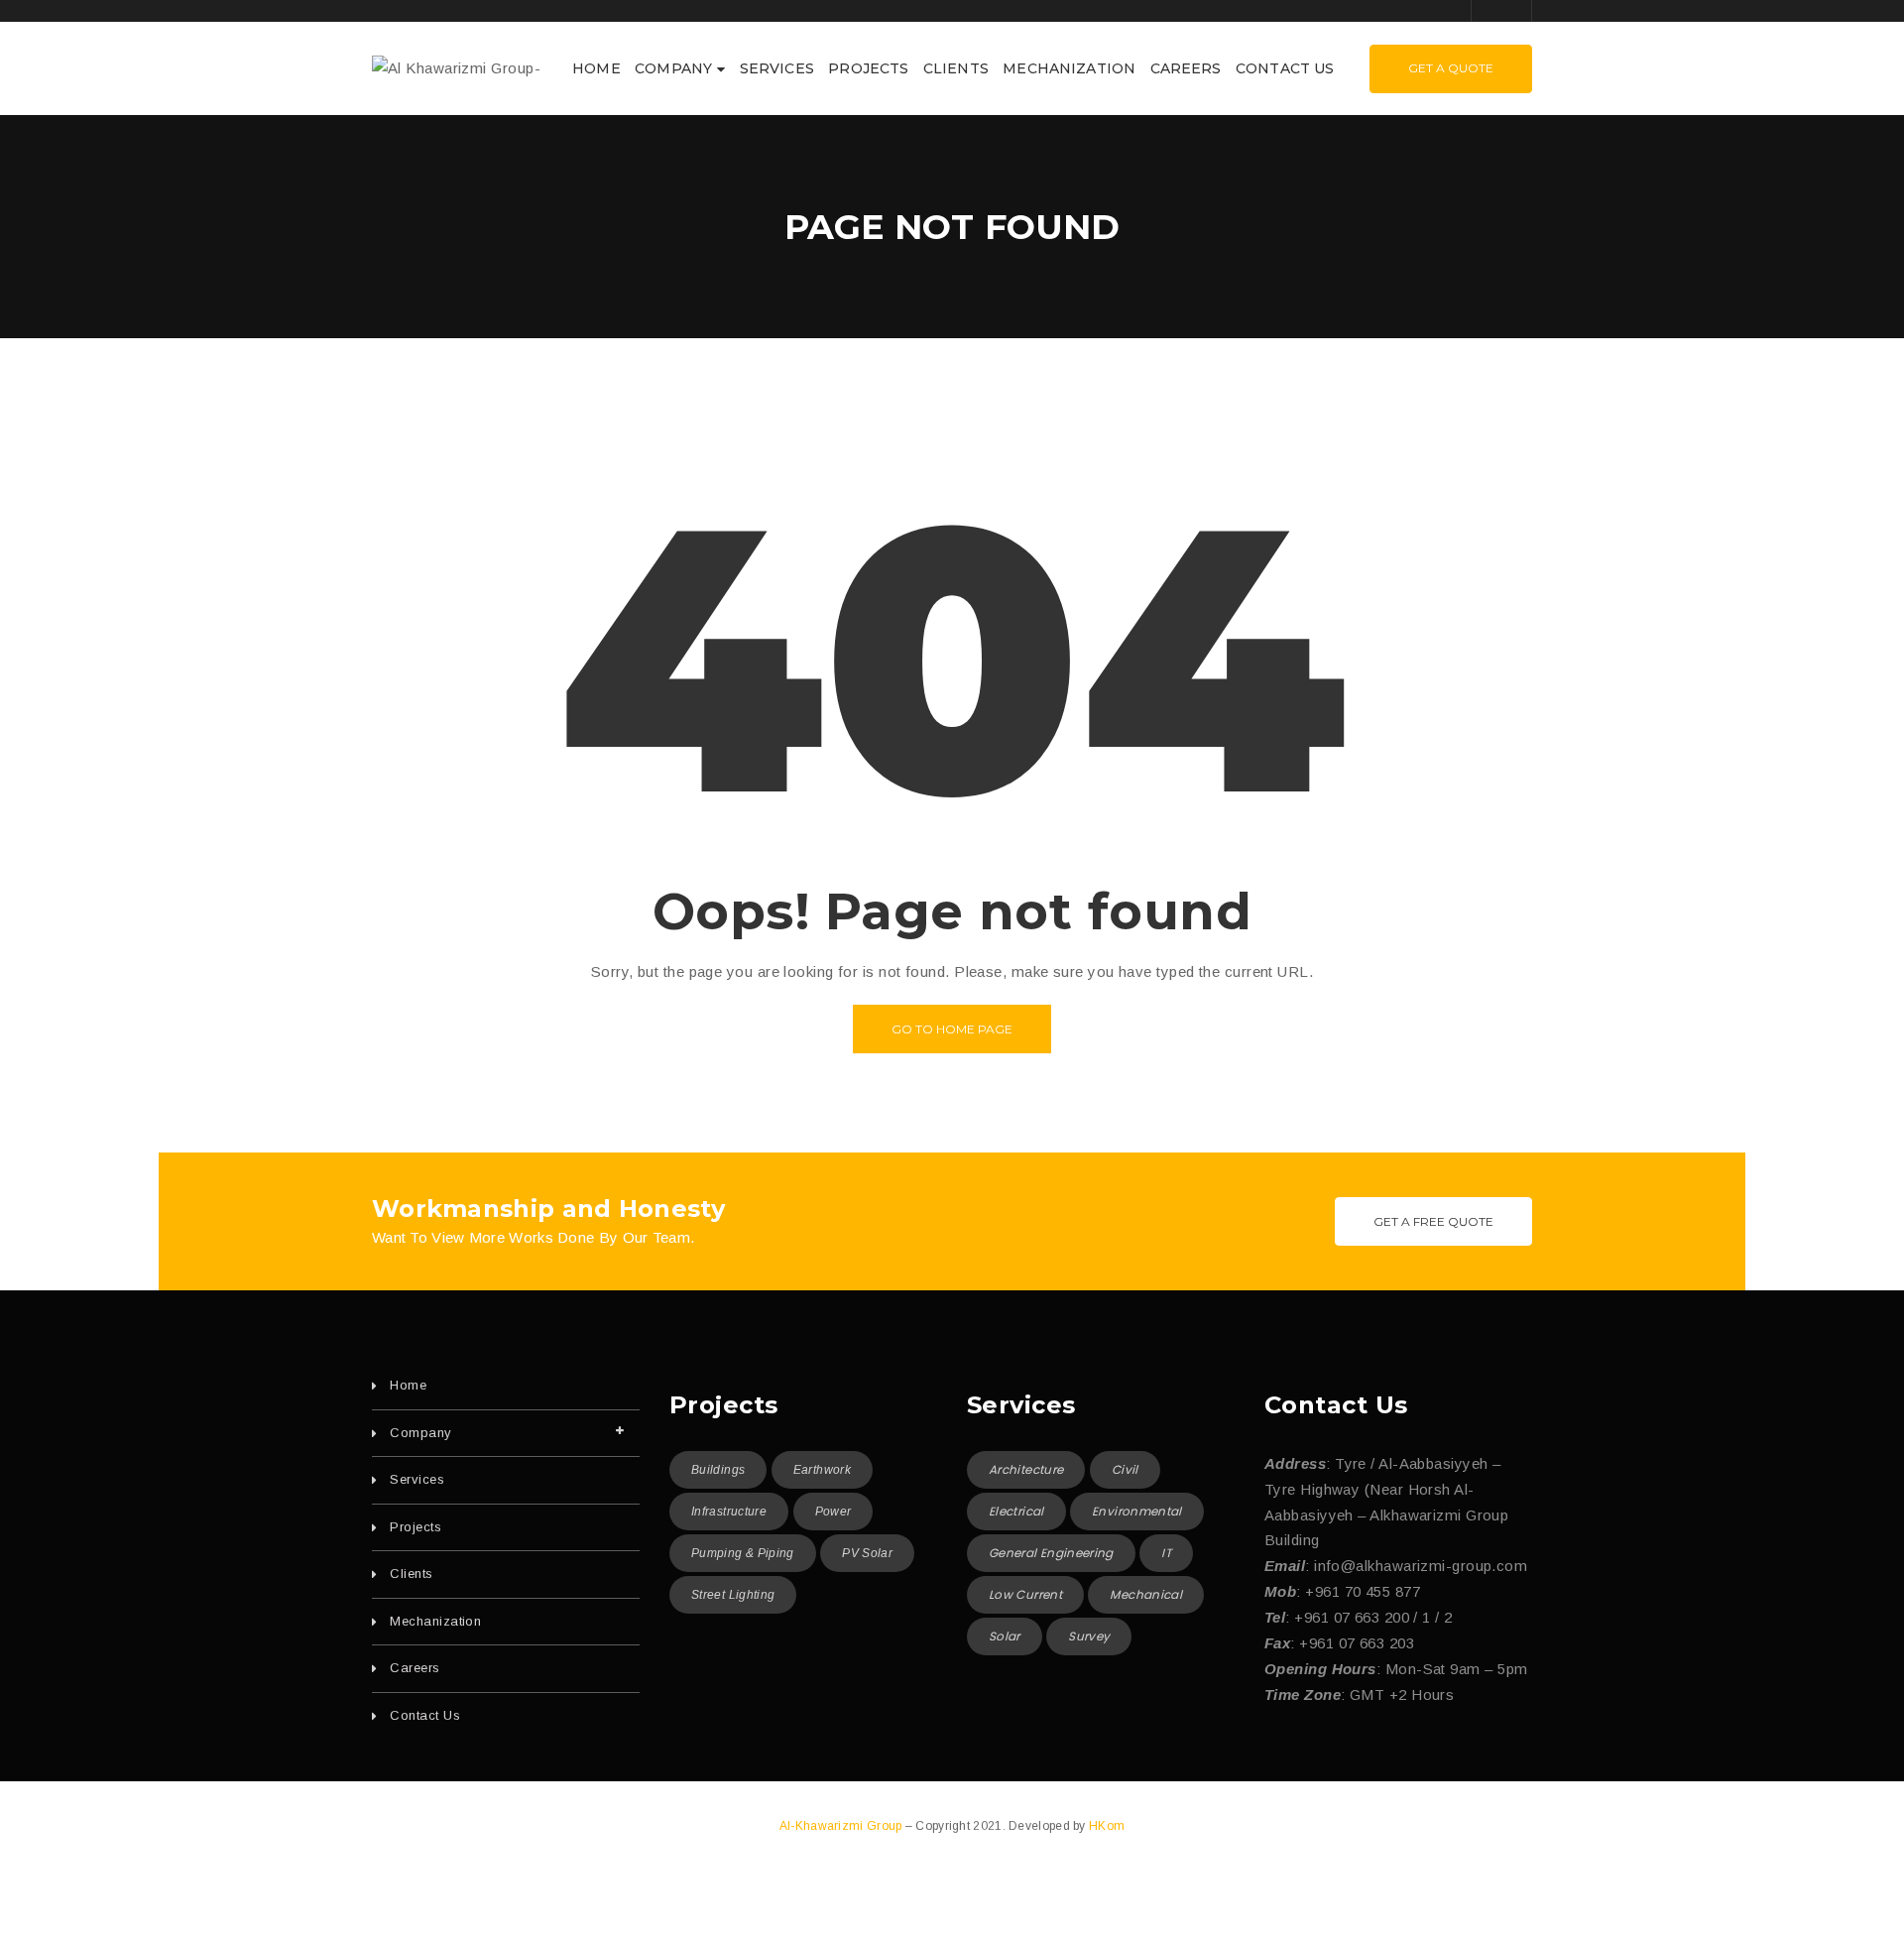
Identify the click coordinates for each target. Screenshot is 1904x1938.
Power (833, 1512)
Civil (1125, 1469)
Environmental (1137, 1511)
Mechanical (1146, 1594)
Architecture (1026, 1469)
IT (1166, 1553)
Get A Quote (1451, 68)
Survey (1089, 1636)
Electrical (1016, 1511)
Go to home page (952, 1029)
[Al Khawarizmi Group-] (456, 67)
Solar (1005, 1636)
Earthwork (822, 1470)
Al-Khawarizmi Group (842, 1826)
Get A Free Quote (1433, 1221)
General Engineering (1051, 1553)
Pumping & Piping (743, 1553)
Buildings (718, 1470)
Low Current (1025, 1594)
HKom (1107, 1826)
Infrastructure (729, 1512)
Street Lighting (733, 1595)
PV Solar (867, 1553)
